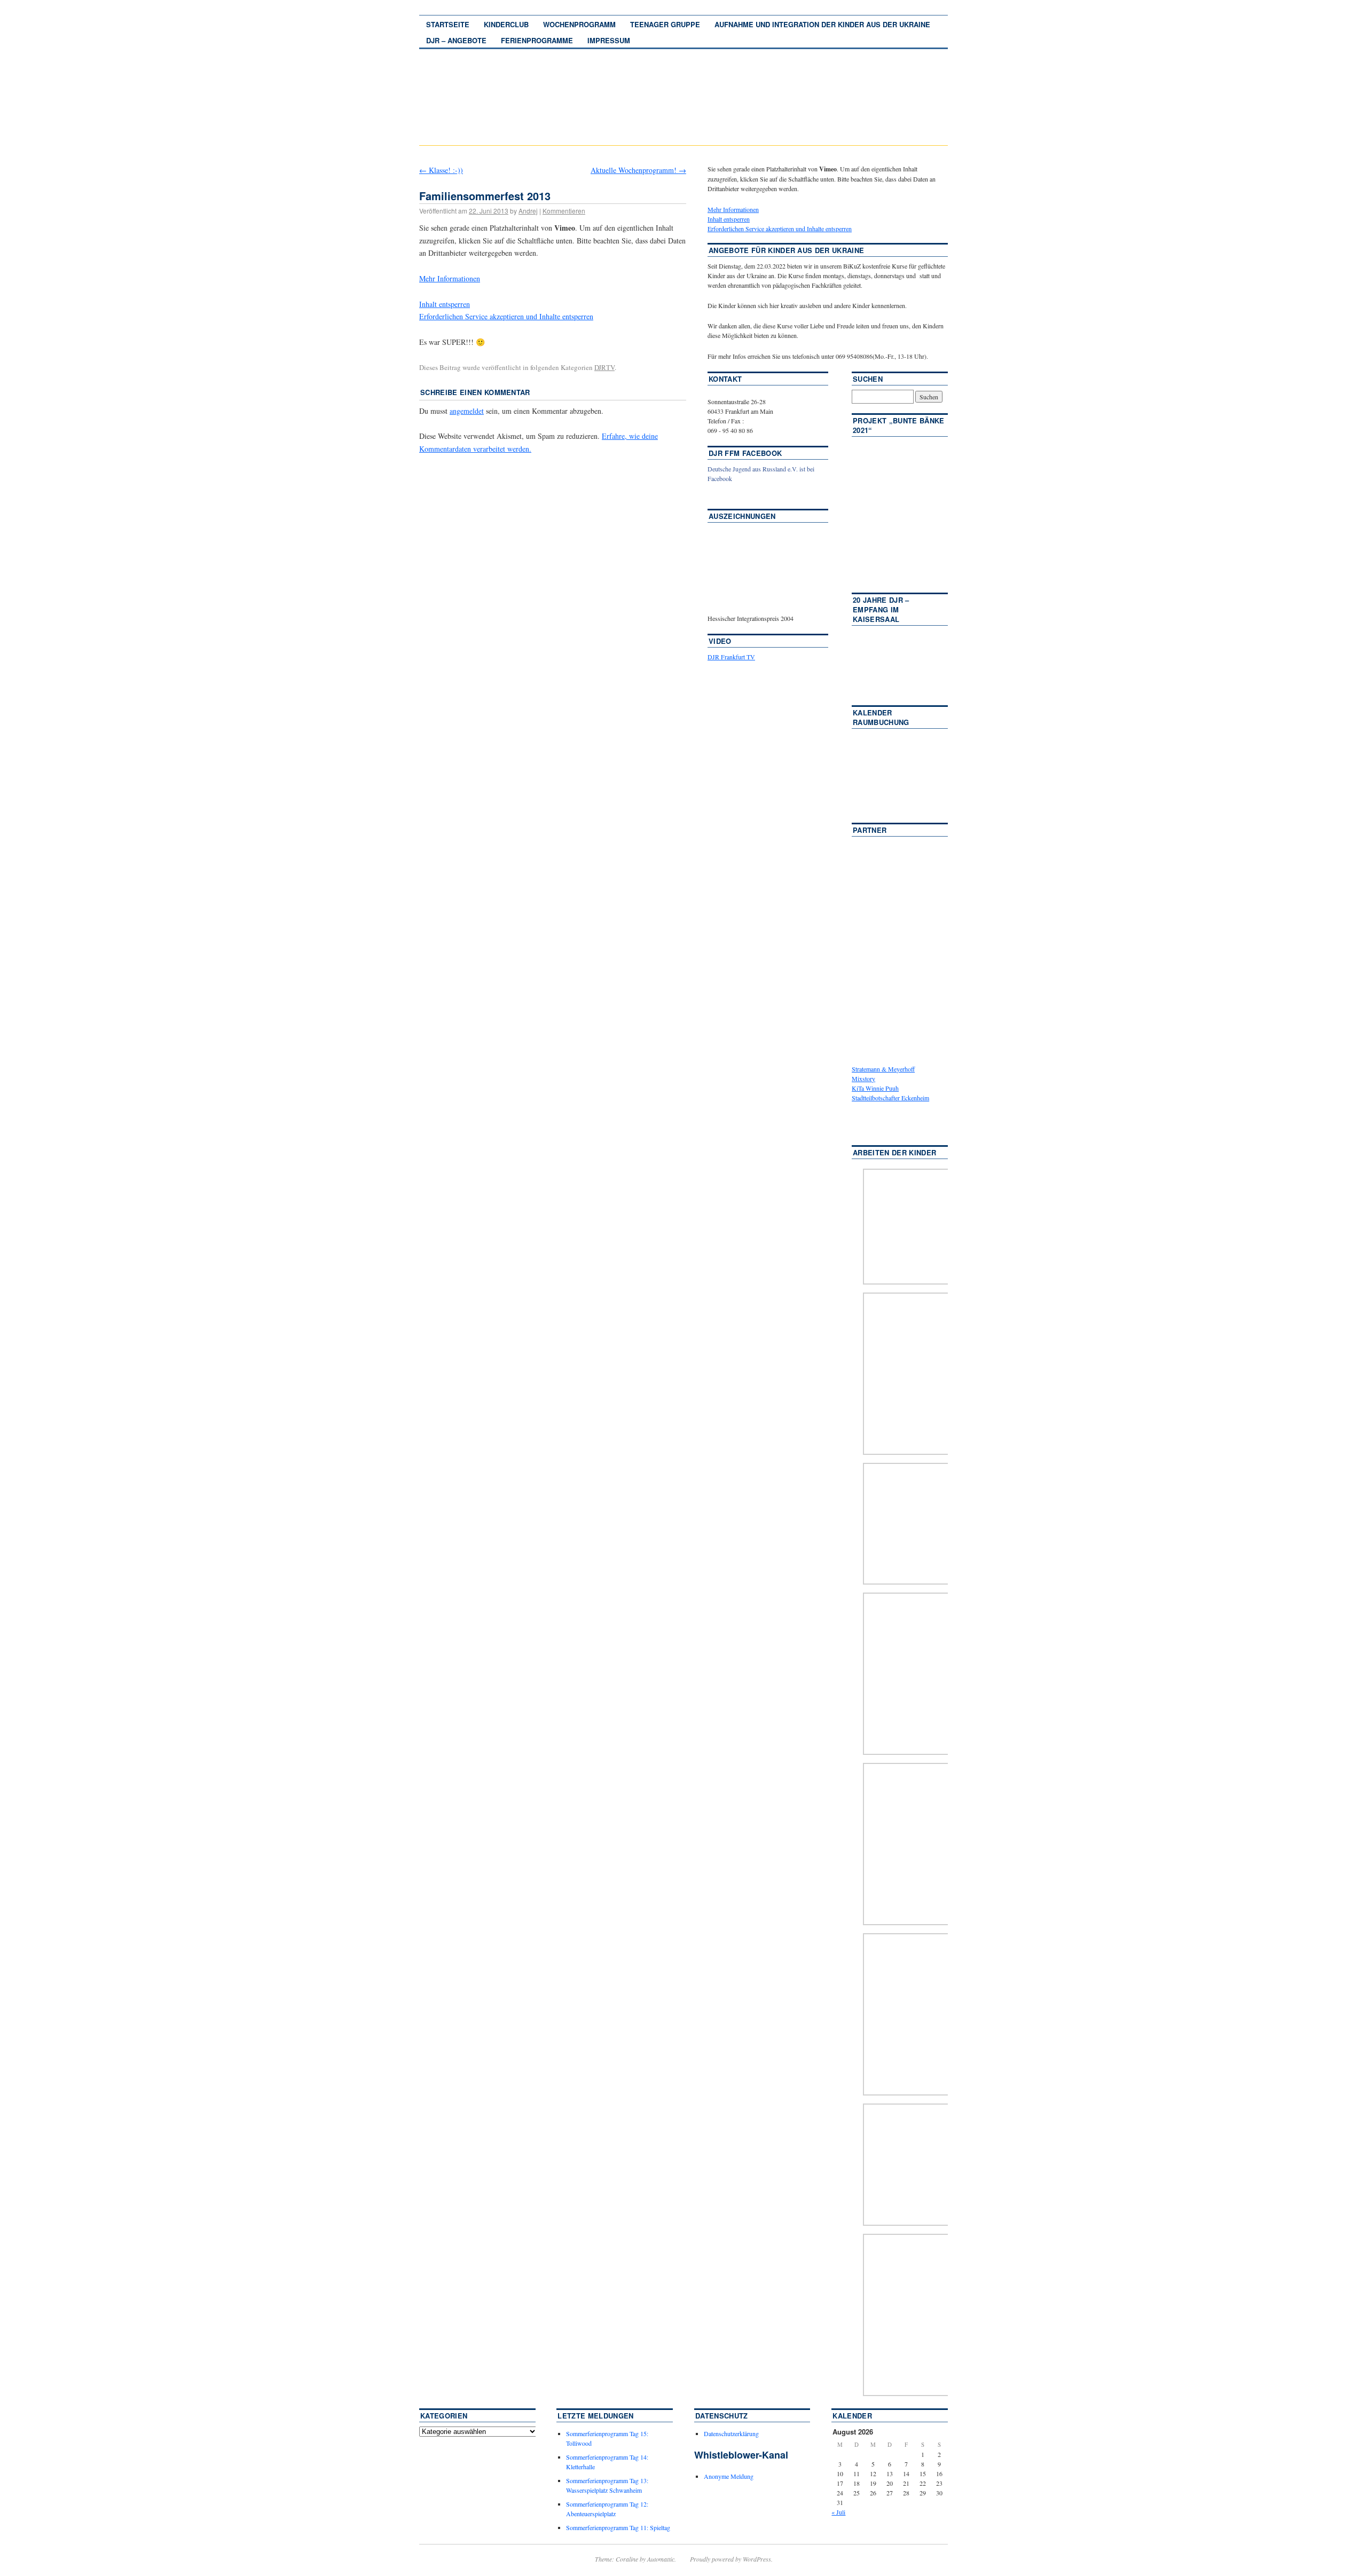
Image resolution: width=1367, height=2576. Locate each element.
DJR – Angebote (456, 40)
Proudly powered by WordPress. (731, 2559)
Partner (870, 830)
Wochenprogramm (579, 24)
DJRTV (604, 367)
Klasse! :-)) (441, 170)
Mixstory (863, 1078)
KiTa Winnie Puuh (875, 1088)
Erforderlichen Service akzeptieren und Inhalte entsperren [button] (506, 316)
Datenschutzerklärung (731, 2433)
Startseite (448, 24)
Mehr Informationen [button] (450, 278)
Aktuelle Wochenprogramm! (638, 170)
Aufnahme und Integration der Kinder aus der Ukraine (822, 24)
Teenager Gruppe (665, 24)
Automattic (661, 2559)
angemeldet (467, 411)
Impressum (609, 40)
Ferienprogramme (537, 40)
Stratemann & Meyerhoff (883, 1069)
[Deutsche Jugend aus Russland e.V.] (740, 494)
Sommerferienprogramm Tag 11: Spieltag (618, 2527)
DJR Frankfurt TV (731, 657)
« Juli (838, 2512)
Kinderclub (506, 24)
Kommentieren (564, 211)
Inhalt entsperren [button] (445, 304)
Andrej (528, 211)
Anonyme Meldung (729, 2476)
